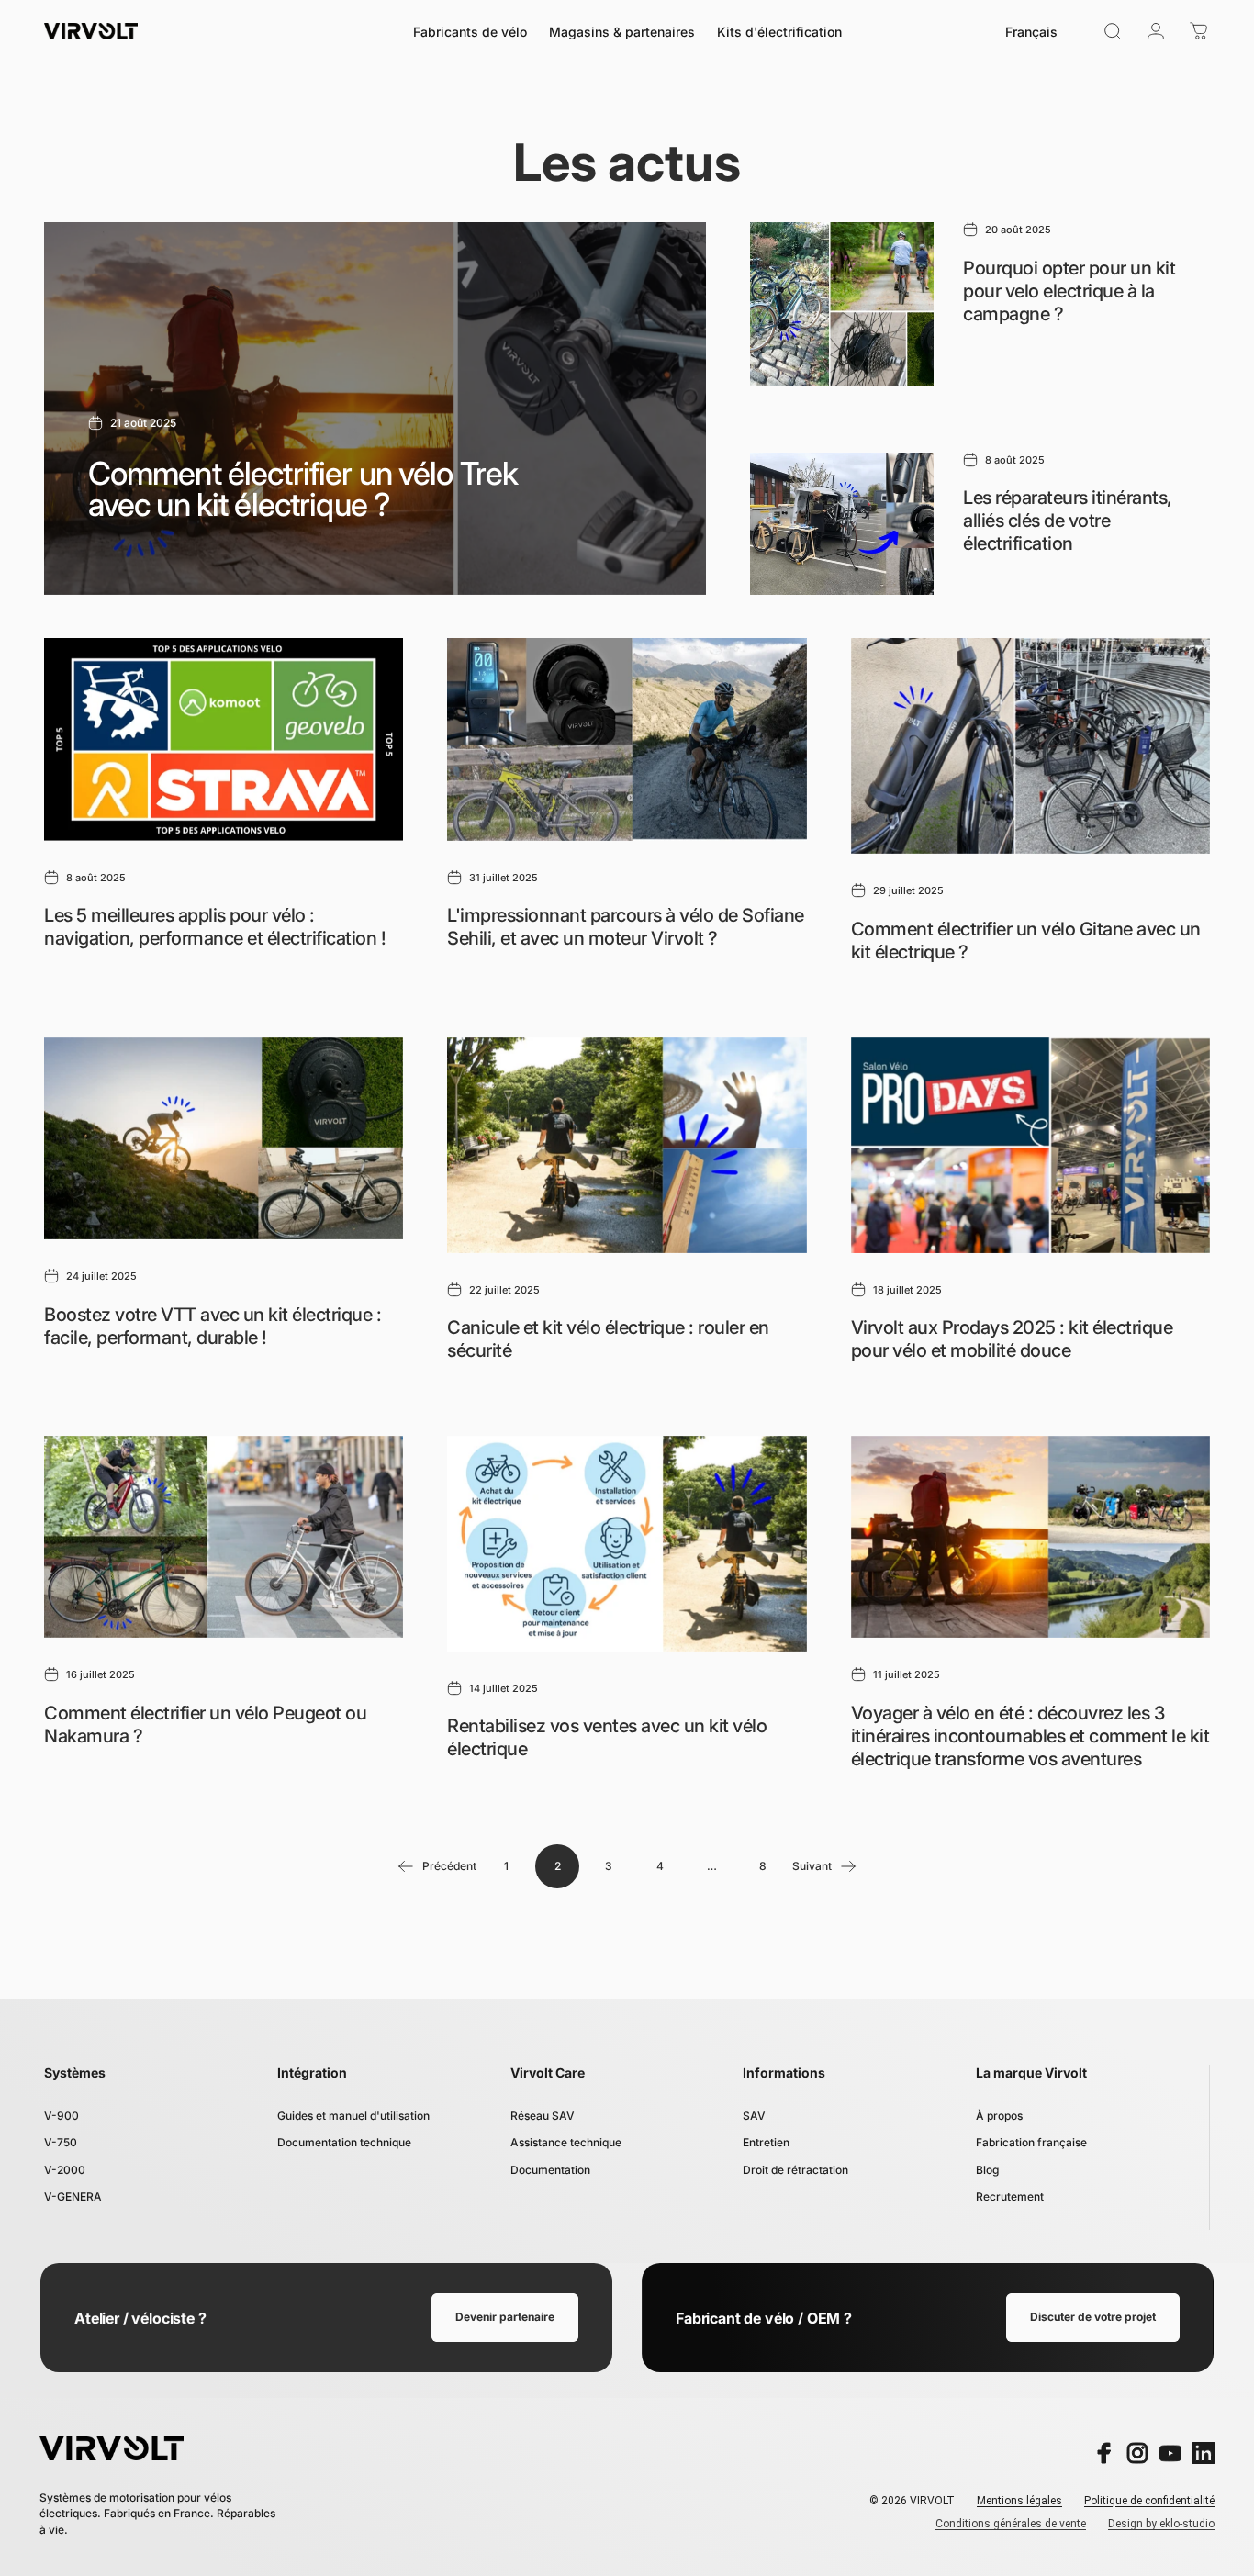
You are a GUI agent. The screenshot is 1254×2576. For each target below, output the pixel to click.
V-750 (61, 2142)
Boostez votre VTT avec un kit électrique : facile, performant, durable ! (213, 1326)
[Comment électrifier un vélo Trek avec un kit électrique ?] (375, 409)
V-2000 (65, 2170)
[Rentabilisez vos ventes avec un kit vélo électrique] (627, 1544)
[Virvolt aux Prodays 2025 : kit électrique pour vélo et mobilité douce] (1030, 1145)
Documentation (550, 2170)
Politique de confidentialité (1149, 2501)
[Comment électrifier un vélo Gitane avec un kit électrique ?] (1030, 746)
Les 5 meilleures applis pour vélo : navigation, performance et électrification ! (215, 927)
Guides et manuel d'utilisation (353, 2116)
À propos (999, 2116)
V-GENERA (73, 2196)
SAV (754, 2116)
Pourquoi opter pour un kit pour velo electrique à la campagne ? (1069, 291)
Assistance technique (566, 2142)
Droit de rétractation (795, 2170)
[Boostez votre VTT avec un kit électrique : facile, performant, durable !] (224, 1138)
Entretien (766, 2142)
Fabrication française (1031, 2142)
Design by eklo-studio (1161, 2524)
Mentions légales (1019, 2501)
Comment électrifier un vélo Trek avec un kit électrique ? (303, 489)
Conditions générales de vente (1011, 2524)
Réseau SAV (543, 2116)
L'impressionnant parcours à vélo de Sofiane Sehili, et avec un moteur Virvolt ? (626, 927)
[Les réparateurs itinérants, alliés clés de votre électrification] (842, 524)
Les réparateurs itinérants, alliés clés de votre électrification (1068, 521)
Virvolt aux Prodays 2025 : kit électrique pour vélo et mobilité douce (1012, 1339)
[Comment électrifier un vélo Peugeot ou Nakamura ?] (224, 1537)
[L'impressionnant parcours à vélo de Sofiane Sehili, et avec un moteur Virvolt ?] (627, 739)
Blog (987, 2170)
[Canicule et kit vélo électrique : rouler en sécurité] (627, 1145)
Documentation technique (344, 2142)
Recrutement (1010, 2196)
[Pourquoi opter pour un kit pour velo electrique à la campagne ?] (842, 304)
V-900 (62, 2116)
